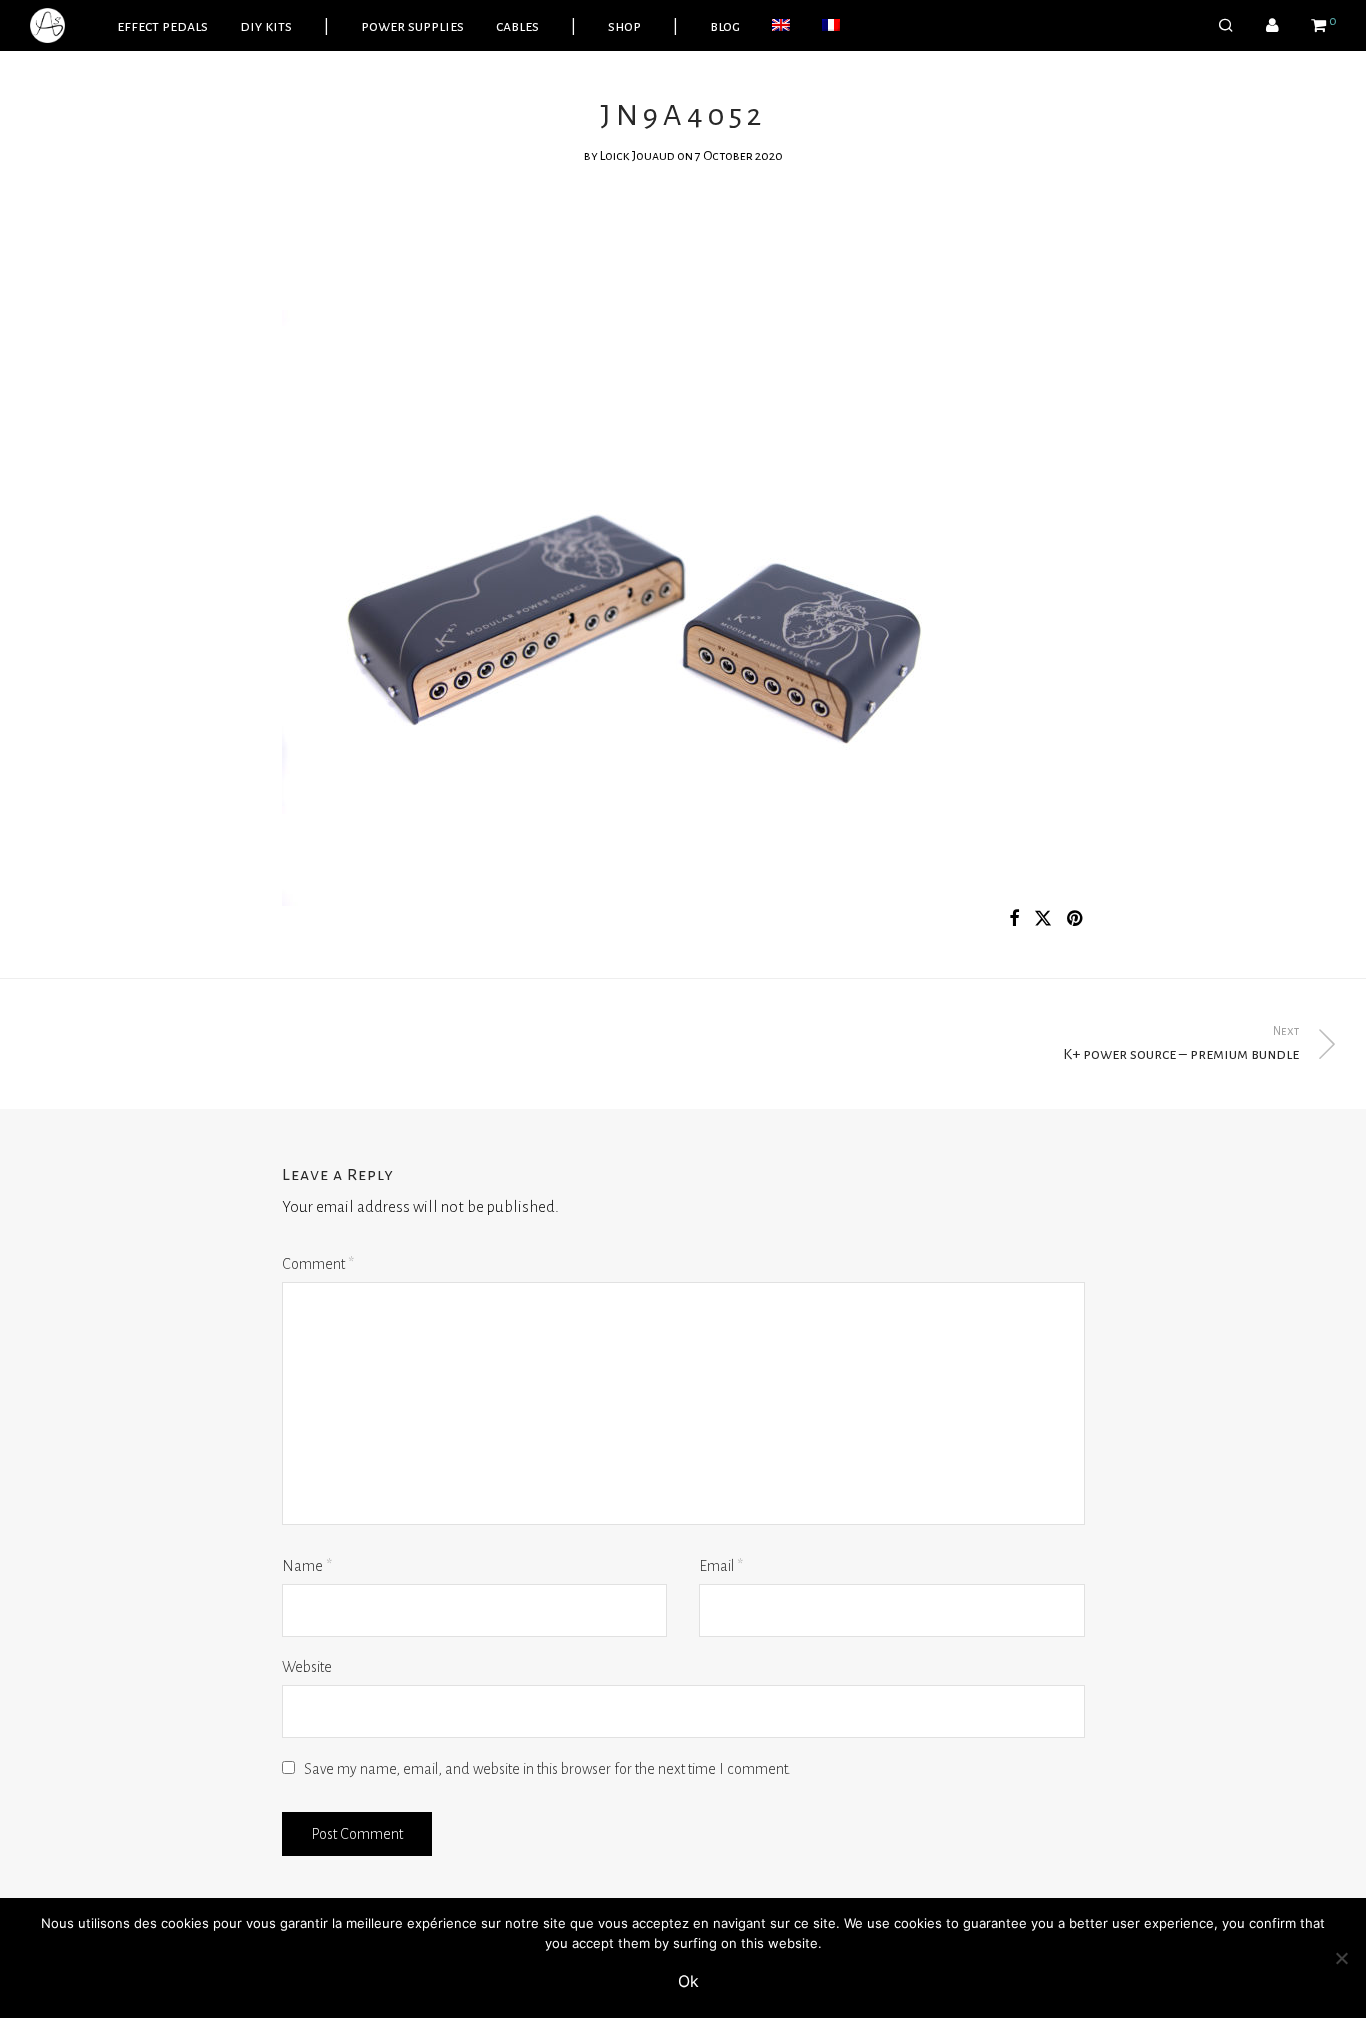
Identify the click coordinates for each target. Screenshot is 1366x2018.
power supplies (412, 26)
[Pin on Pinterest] (1076, 919)
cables (517, 26)
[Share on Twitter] (1043, 919)
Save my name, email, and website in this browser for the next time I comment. (547, 1769)
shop (624, 26)
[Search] (1226, 26)
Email (721, 1566)
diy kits (266, 26)
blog (725, 26)
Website (307, 1667)
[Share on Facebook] (1014, 919)
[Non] (1341, 1958)
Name (307, 1566)
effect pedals (162, 26)
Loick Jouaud (637, 156)
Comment (318, 1264)
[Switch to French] (831, 26)
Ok (688, 1981)
